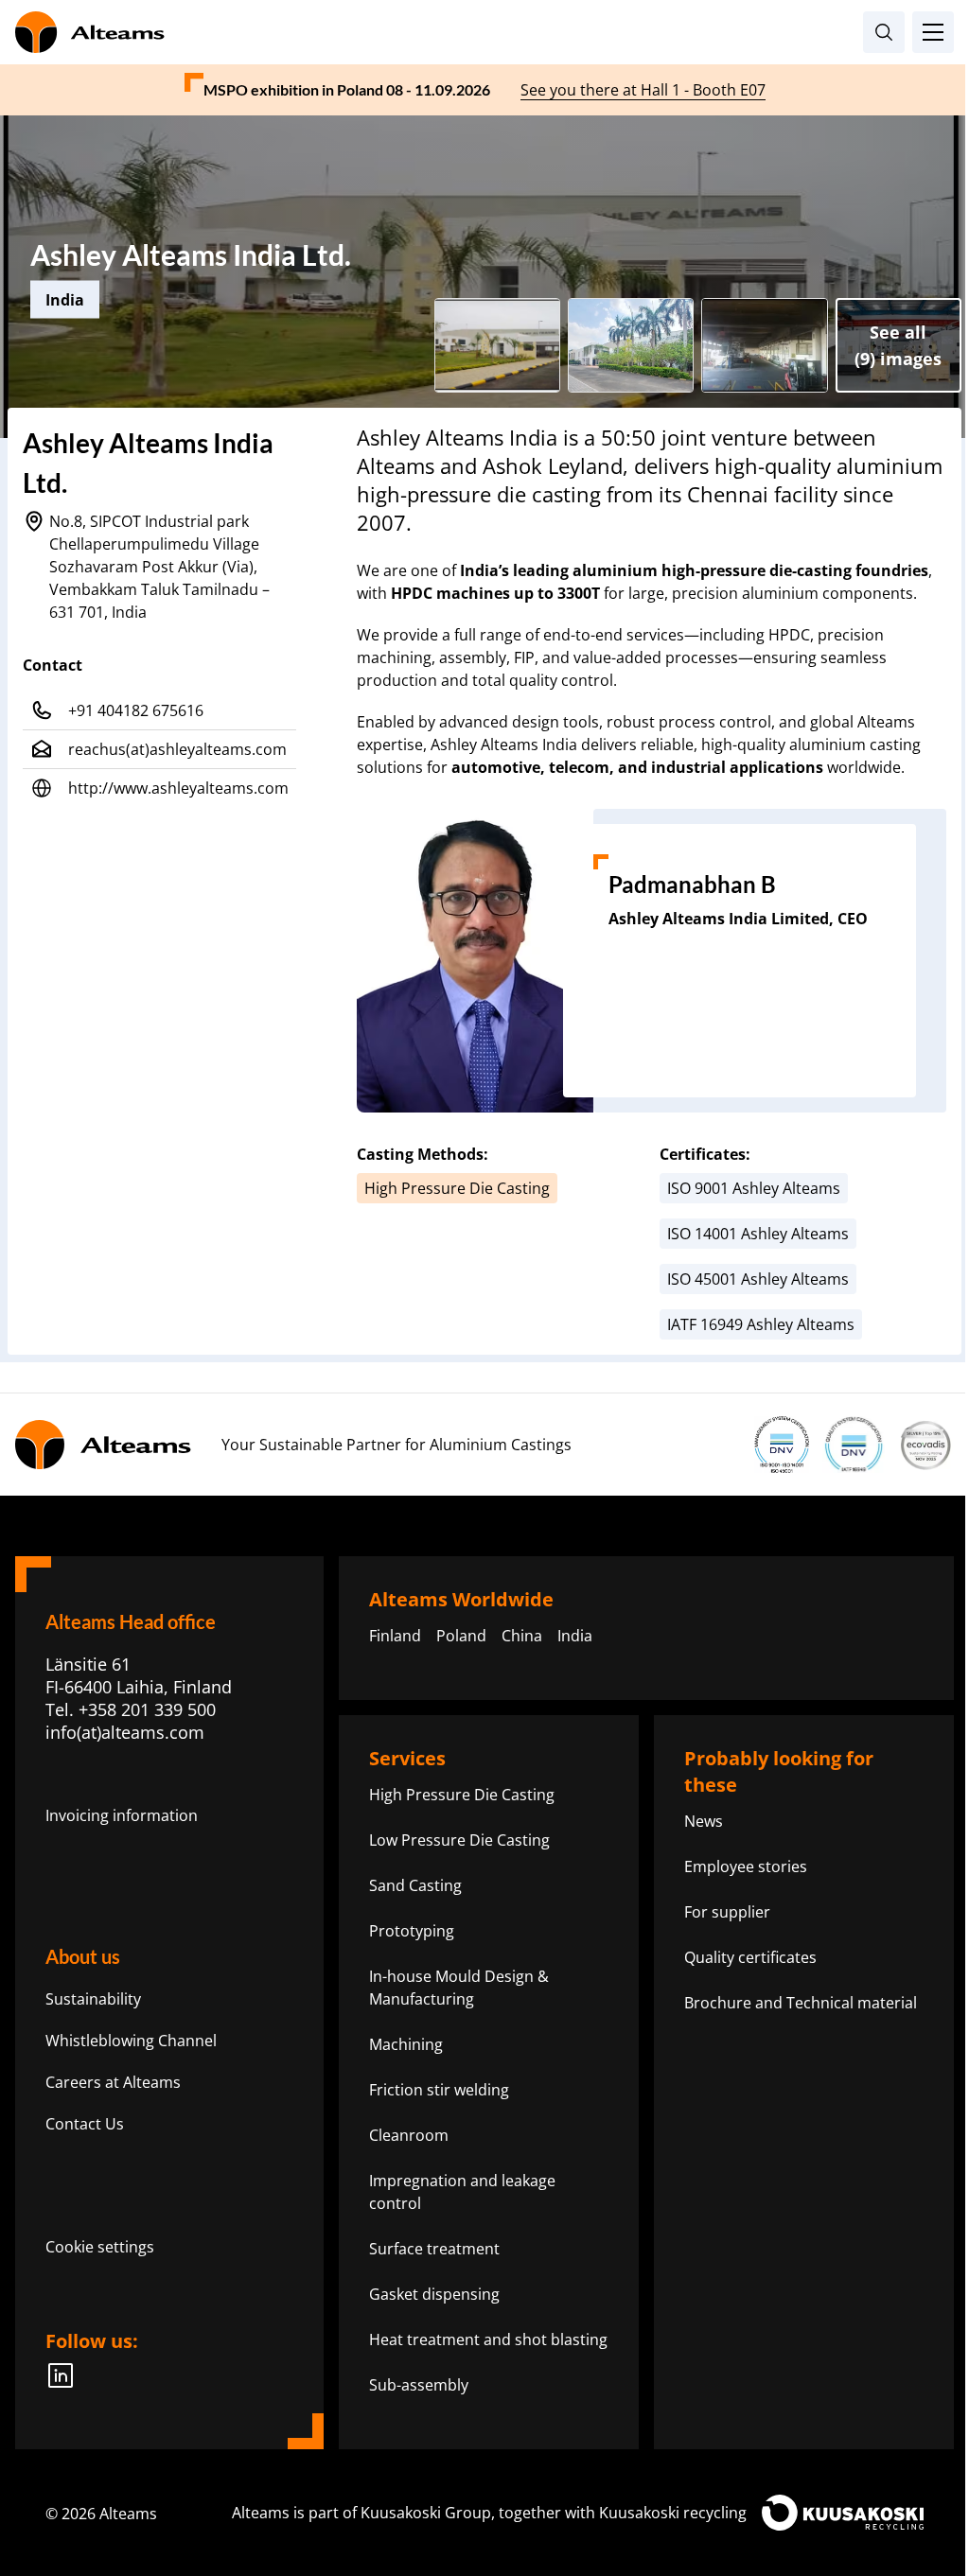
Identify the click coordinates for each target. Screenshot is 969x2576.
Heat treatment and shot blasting (488, 2339)
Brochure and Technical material (801, 2003)
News (704, 1821)
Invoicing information (122, 1815)
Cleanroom (409, 2135)
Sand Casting (415, 1885)
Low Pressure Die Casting (459, 1840)
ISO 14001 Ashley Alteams (758, 1234)
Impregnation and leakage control (462, 2192)
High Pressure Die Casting (457, 1188)
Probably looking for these (779, 1771)
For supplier (727, 1912)
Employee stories (746, 1866)
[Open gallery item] (497, 345)
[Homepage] (484, 32)
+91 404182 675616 (136, 710)
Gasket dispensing (434, 2294)
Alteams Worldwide (461, 1599)
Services (407, 1758)
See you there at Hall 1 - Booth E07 (643, 90)
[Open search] (884, 32)
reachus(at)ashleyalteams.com (177, 749)
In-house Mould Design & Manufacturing (459, 1988)
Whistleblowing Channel (131, 2041)
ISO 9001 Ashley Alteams (754, 1188)
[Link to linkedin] (66, 2375)
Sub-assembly (419, 2385)
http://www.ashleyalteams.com (178, 788)
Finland (395, 1636)
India (575, 1636)
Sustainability (93, 1999)
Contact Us (85, 2124)
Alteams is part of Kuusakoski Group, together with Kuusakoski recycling (489, 2513)
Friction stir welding (439, 2090)
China (522, 1636)
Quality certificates (750, 1957)
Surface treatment (434, 2249)
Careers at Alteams (113, 2082)
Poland (461, 1636)
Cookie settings (100, 2247)
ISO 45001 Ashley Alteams (758, 1279)
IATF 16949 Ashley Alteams (761, 1324)
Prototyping (412, 1931)
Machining (406, 2044)
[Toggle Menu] (933, 32)
